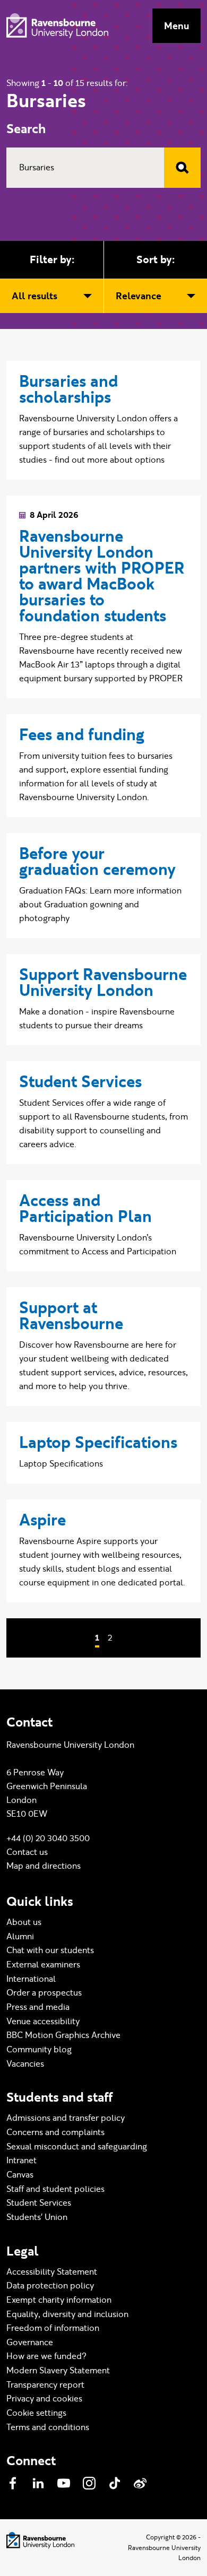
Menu (176, 26)
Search (26, 129)
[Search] (182, 168)
